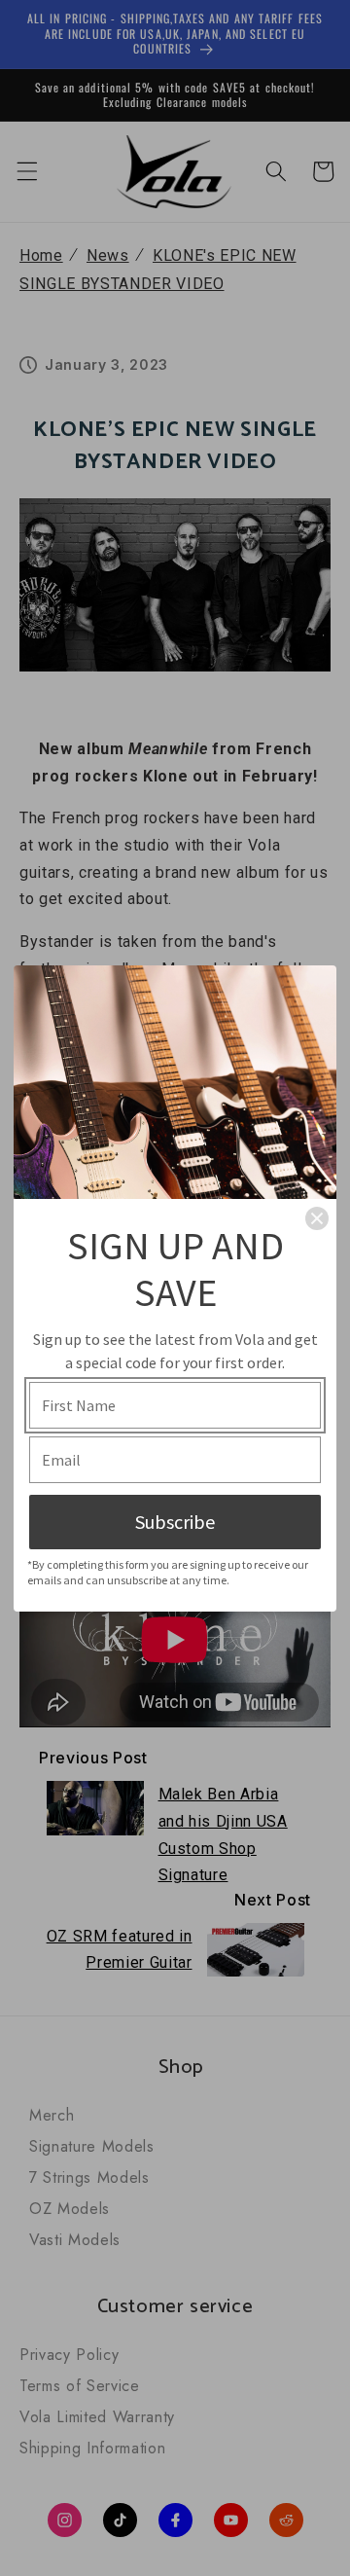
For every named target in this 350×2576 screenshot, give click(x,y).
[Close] (317, 1218)
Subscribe (175, 1522)
